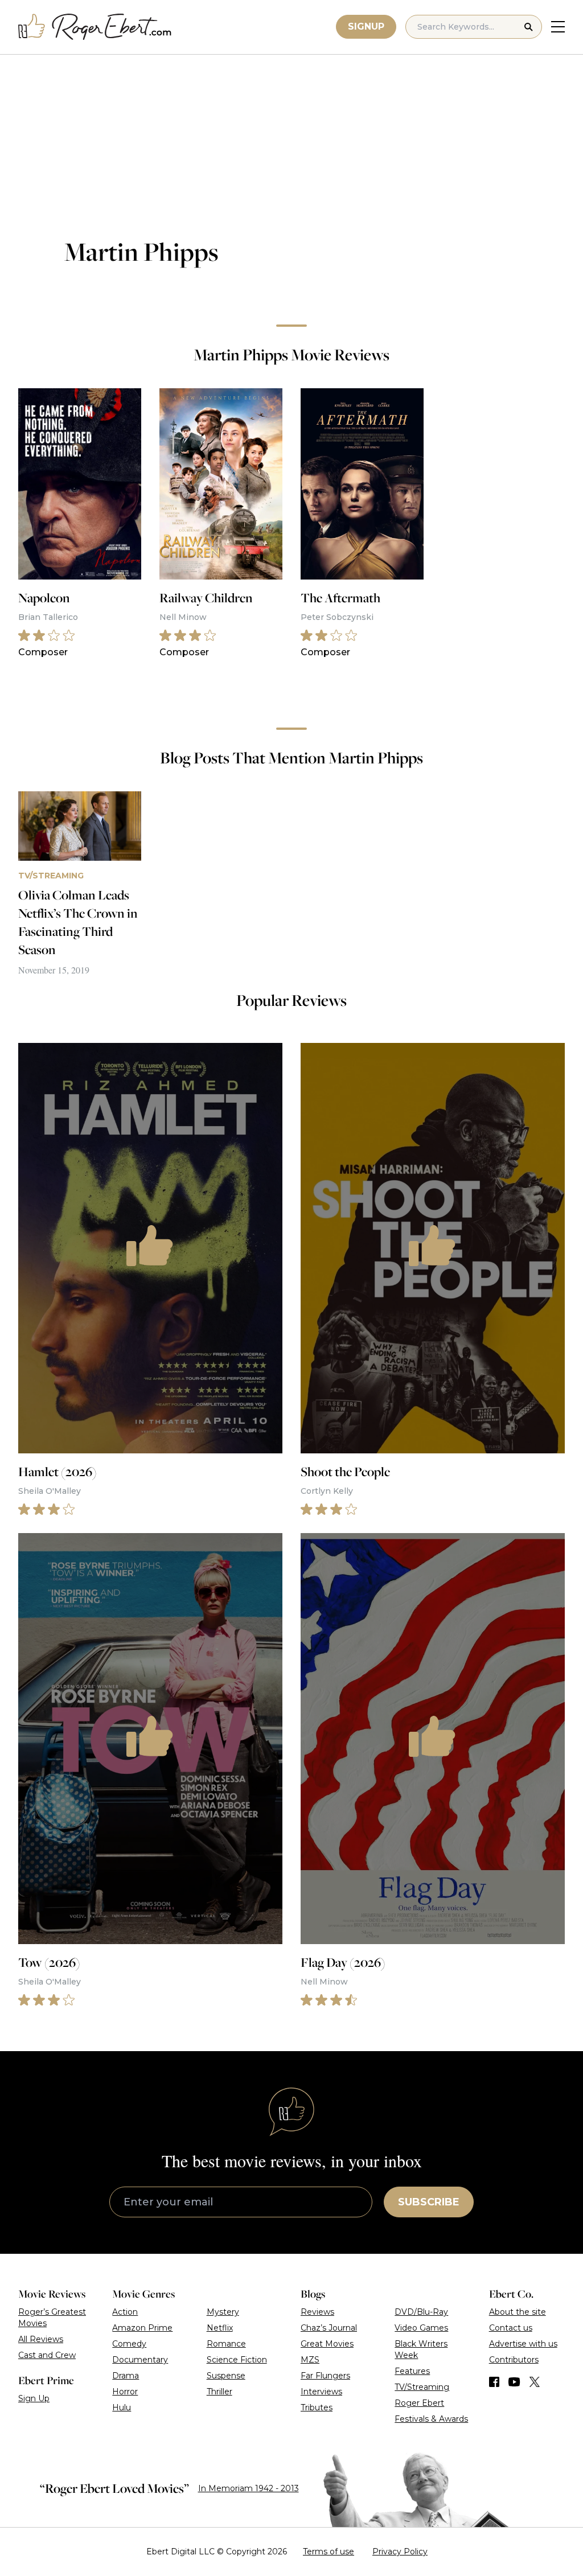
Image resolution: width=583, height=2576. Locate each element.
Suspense (226, 2376)
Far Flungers (325, 2376)
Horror (125, 2392)
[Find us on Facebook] (494, 2382)
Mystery (223, 2312)
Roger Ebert (419, 2403)
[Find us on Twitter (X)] (535, 2382)
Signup (366, 26)
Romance (226, 2344)
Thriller (219, 2392)
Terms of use (329, 2552)
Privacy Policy (400, 2552)
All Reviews (41, 2339)
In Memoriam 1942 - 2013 (249, 2488)
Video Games (421, 2328)
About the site (518, 2312)
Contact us (511, 2328)
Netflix (220, 2328)
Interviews (321, 2392)
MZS (310, 2360)
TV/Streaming (422, 2387)
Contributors (514, 2360)
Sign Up (34, 2398)
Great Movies (327, 2344)
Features (412, 2371)
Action (125, 2312)
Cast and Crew (47, 2355)
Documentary (140, 2360)
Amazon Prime (142, 2328)
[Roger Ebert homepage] (95, 27)
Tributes (317, 2407)
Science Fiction (237, 2360)
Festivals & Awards (431, 2419)
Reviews (317, 2312)
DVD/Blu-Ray (421, 2312)
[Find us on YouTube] (514, 2382)
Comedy (129, 2344)
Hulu (122, 2407)
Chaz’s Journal (329, 2328)
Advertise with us (523, 2344)
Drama (126, 2376)
